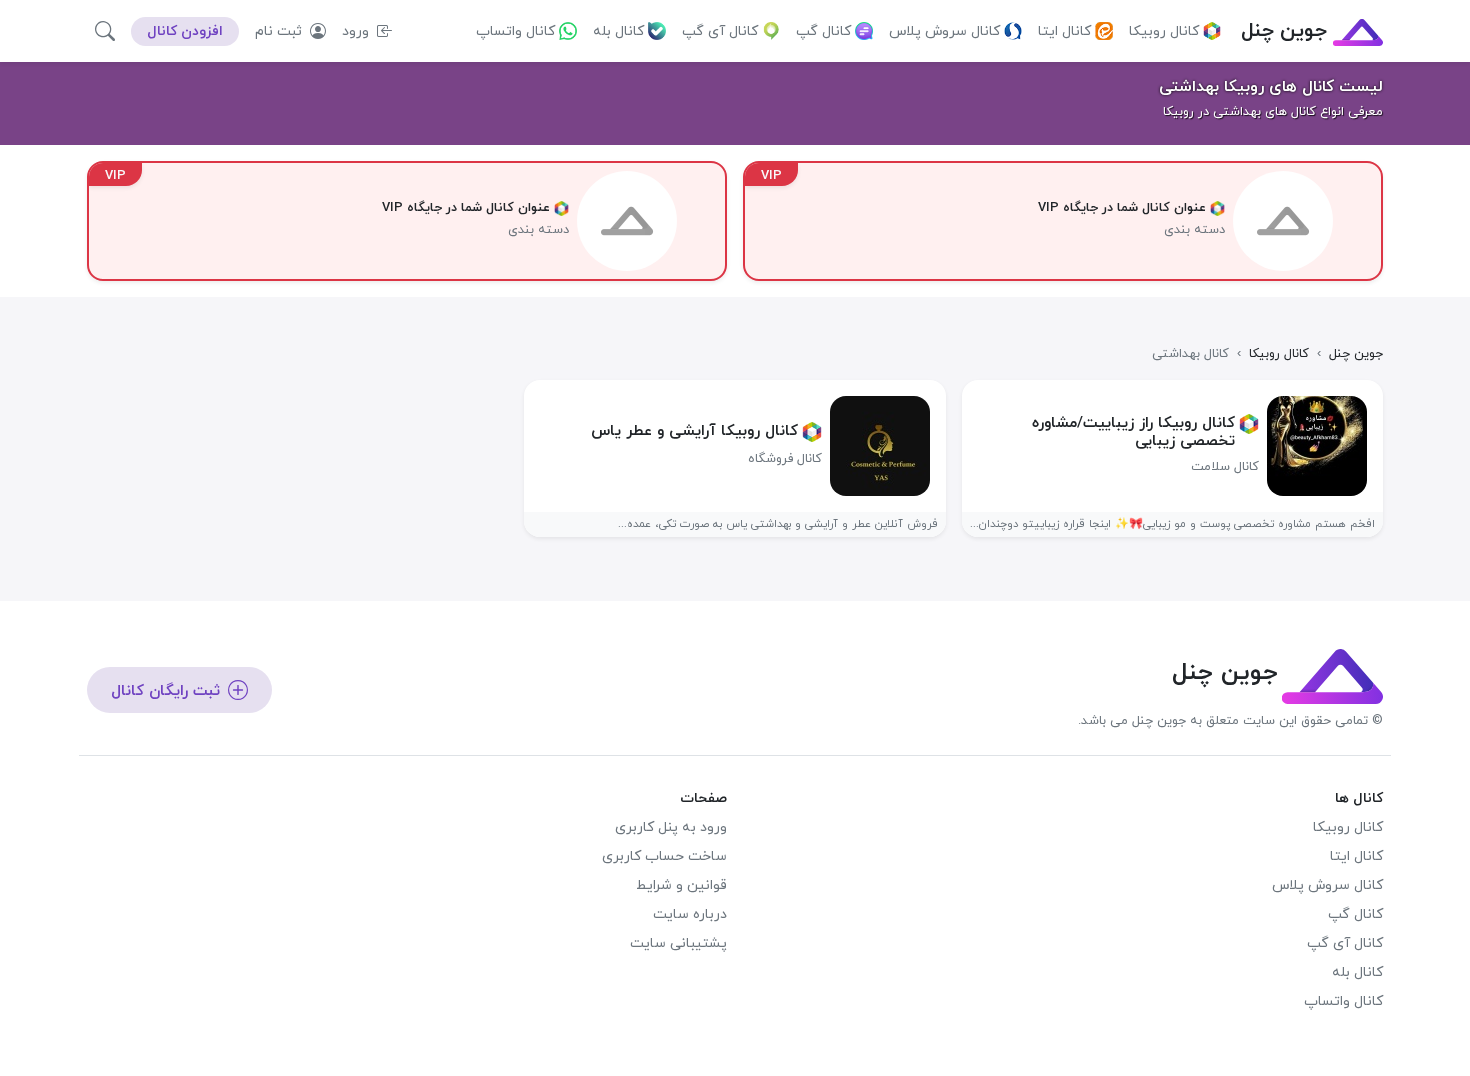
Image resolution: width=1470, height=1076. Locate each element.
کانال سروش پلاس (944, 31)
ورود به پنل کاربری (671, 827)
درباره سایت (690, 914)
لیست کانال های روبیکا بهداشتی (1271, 87)
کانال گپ (823, 31)
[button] (105, 31)
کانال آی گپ (720, 31)
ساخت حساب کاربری (664, 856)
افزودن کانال (185, 31)
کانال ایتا (1064, 31)
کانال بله (618, 31)
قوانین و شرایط (681, 885)
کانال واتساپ (515, 31)
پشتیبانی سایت (678, 943)
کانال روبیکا (1164, 31)
